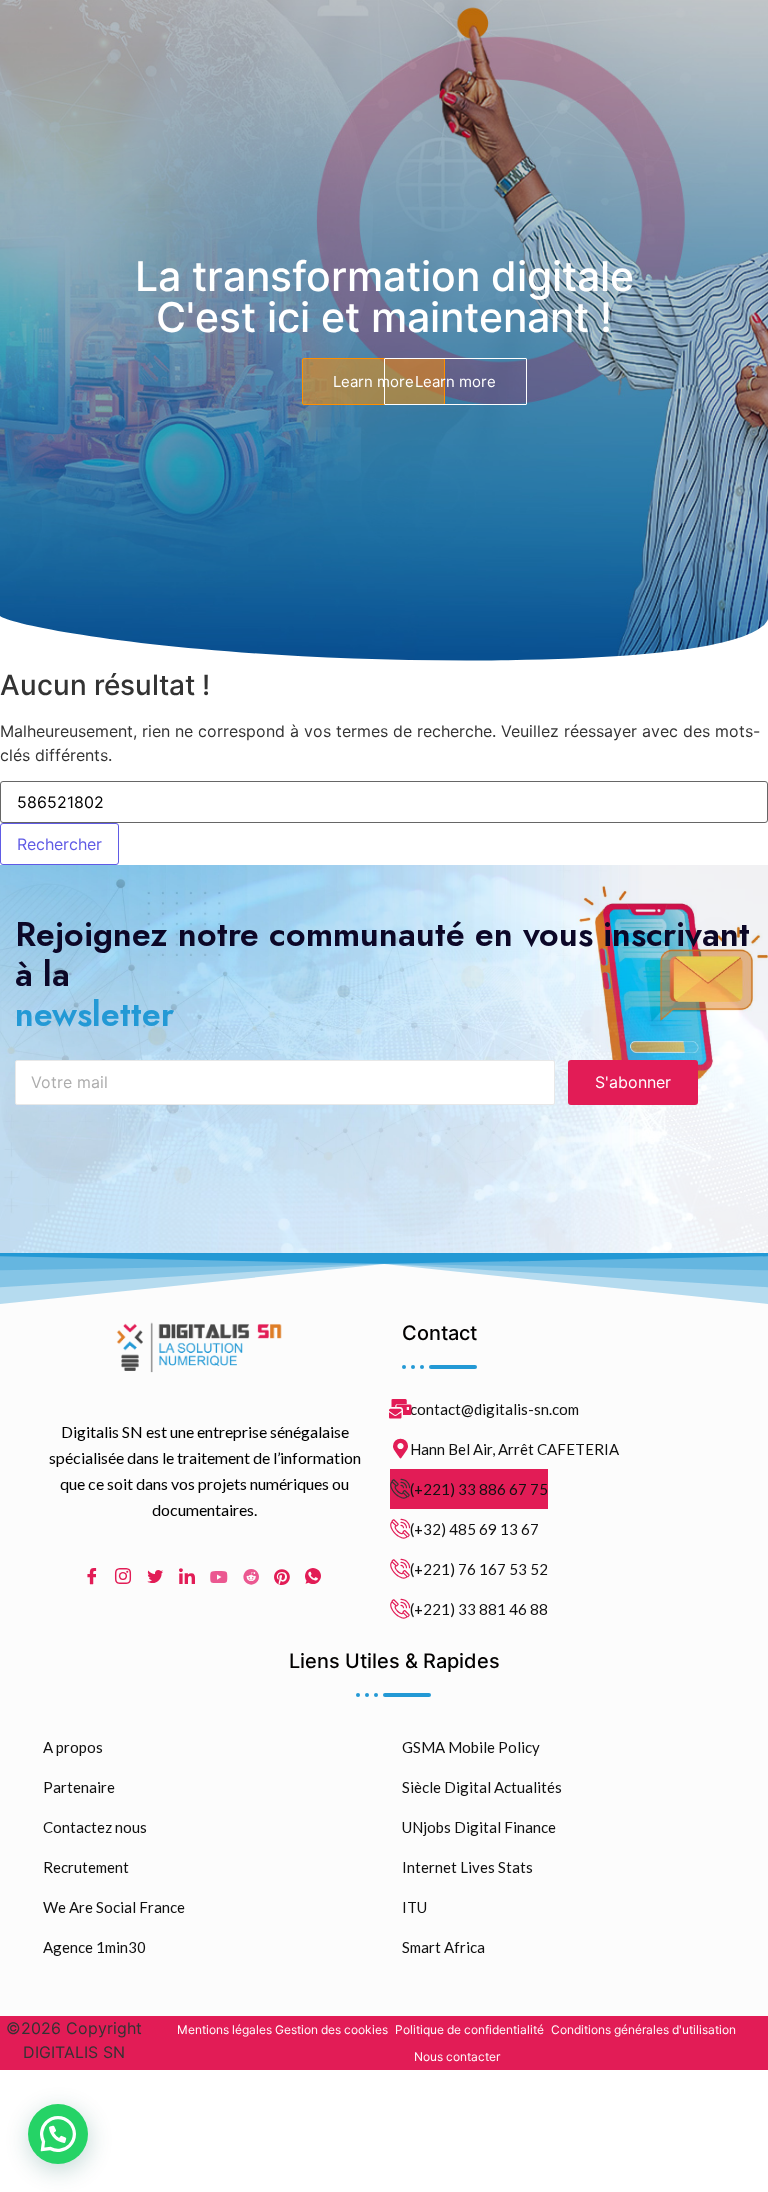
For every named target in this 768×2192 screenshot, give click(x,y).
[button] (58, 2134)
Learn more (373, 381)
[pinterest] (282, 1576)
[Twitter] (155, 1577)
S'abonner (633, 1082)
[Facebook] (92, 1577)
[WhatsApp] (313, 1577)
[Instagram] (123, 1577)
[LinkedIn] (187, 1577)
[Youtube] (219, 1576)
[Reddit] (251, 1576)
